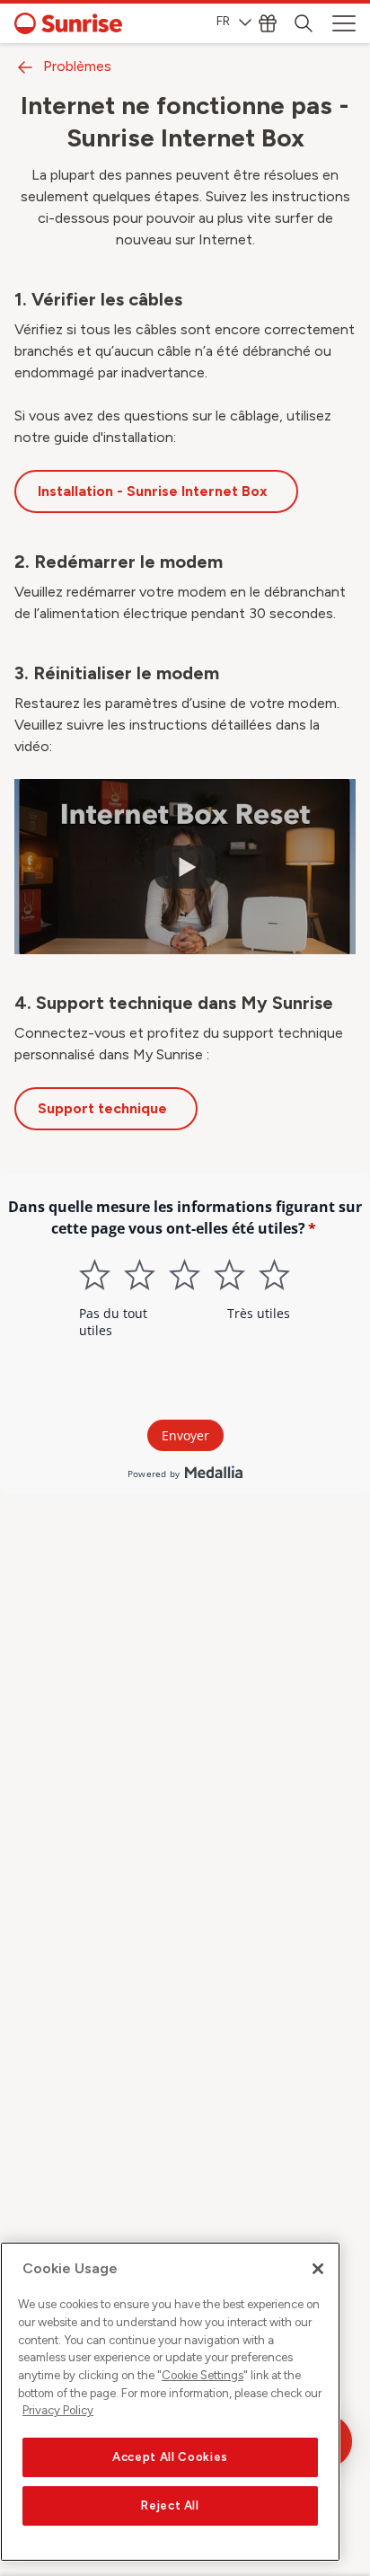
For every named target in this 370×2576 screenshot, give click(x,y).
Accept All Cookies (170, 2457)
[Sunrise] (68, 23)
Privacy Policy (58, 2410)
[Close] (318, 2269)
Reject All (170, 2505)
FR (223, 21)
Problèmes (77, 66)
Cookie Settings (203, 2375)
